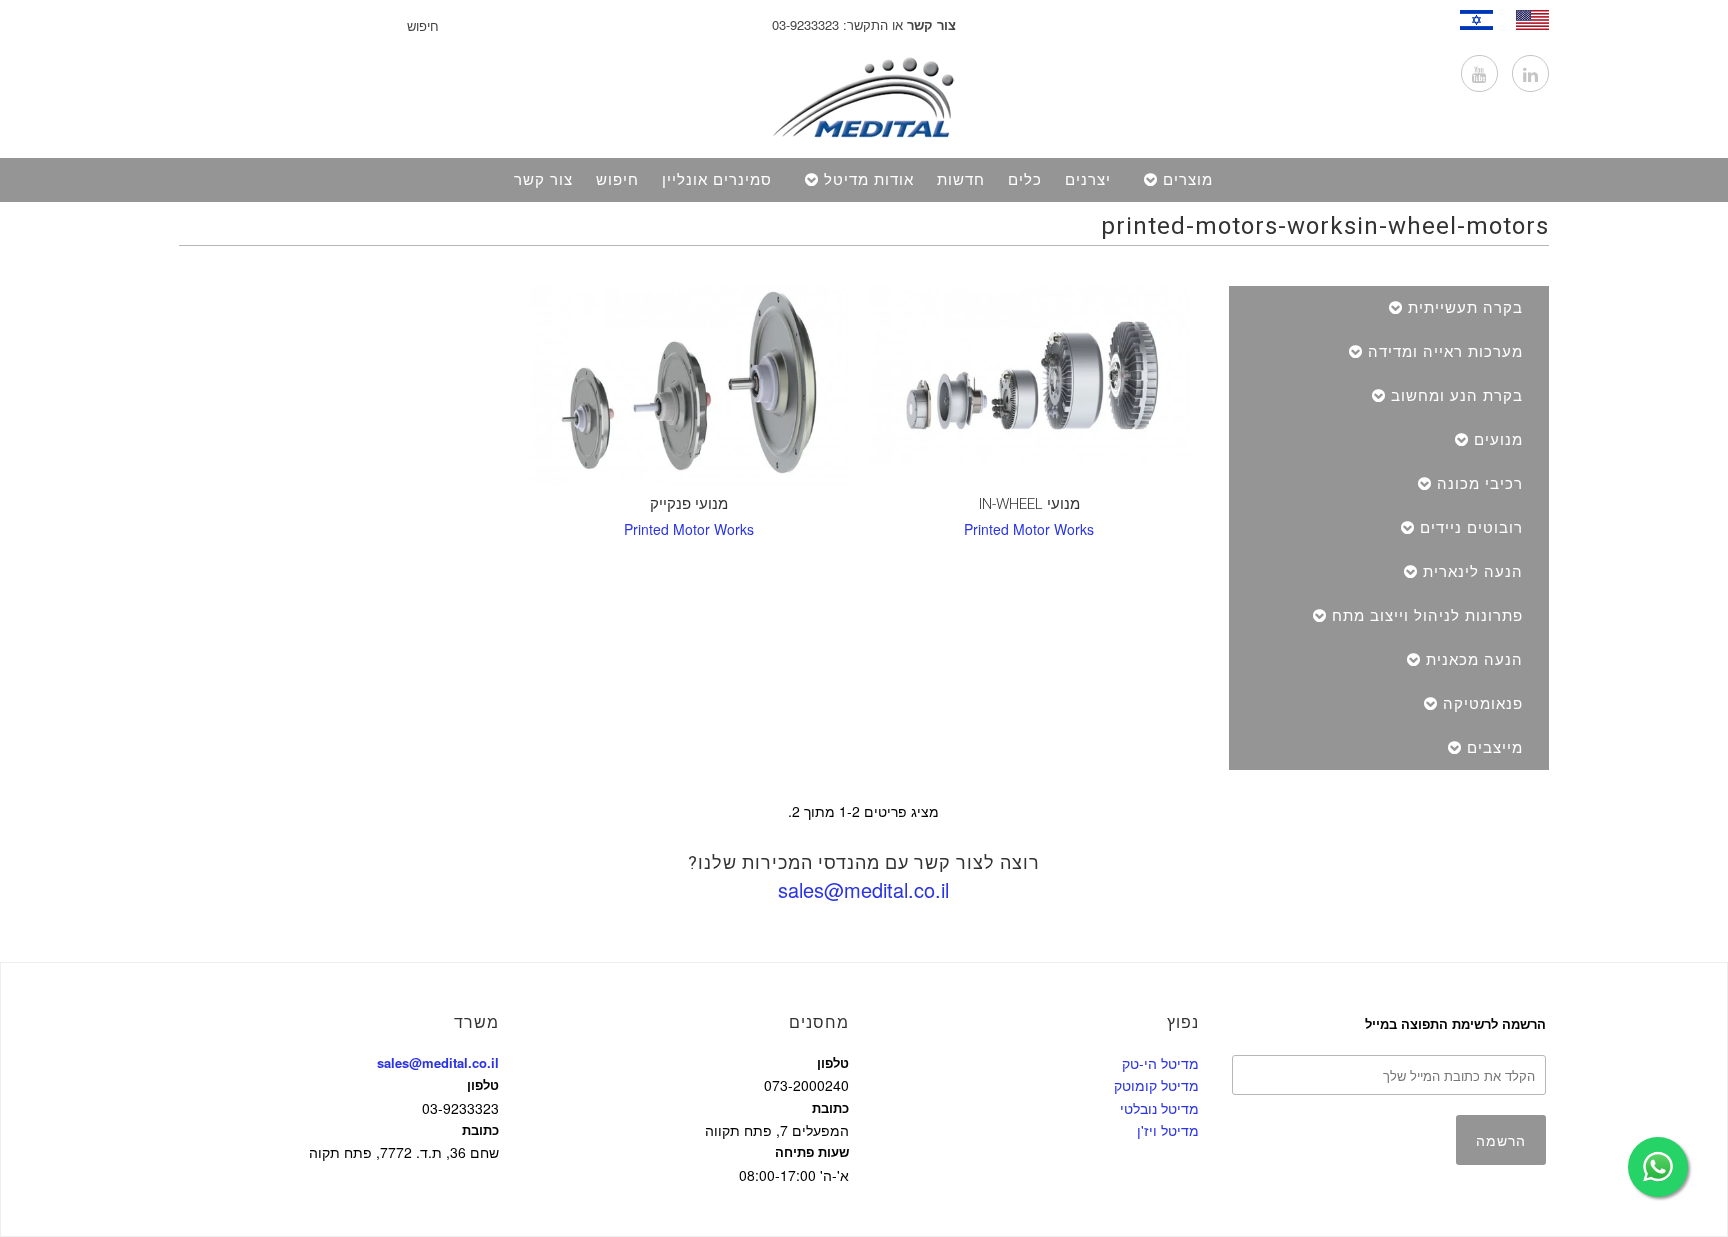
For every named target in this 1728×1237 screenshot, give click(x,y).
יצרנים (1088, 180)
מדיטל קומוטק (1156, 1085)
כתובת (480, 1129)
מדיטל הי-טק (1160, 1063)
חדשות (961, 180)
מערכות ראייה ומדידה (1445, 352)
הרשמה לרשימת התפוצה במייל (1455, 1023)
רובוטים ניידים (1471, 528)
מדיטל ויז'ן (1168, 1130)
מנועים (1498, 440)
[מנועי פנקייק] (689, 385)
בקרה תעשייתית (1465, 308)
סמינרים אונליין (717, 180)
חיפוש (617, 180)
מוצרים (1188, 180)
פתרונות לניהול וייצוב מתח (1427, 616)
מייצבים (1495, 748)
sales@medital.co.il (863, 889)
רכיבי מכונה (1480, 484)
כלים (1025, 180)
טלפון (483, 1084)
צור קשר (543, 180)
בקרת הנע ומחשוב (1457, 396)
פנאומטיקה (1483, 704)
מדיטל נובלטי (1159, 1108)
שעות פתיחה (812, 1151)
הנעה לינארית (1473, 572)
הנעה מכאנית (1474, 660)
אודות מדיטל (869, 180)
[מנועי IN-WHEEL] (1029, 375)
